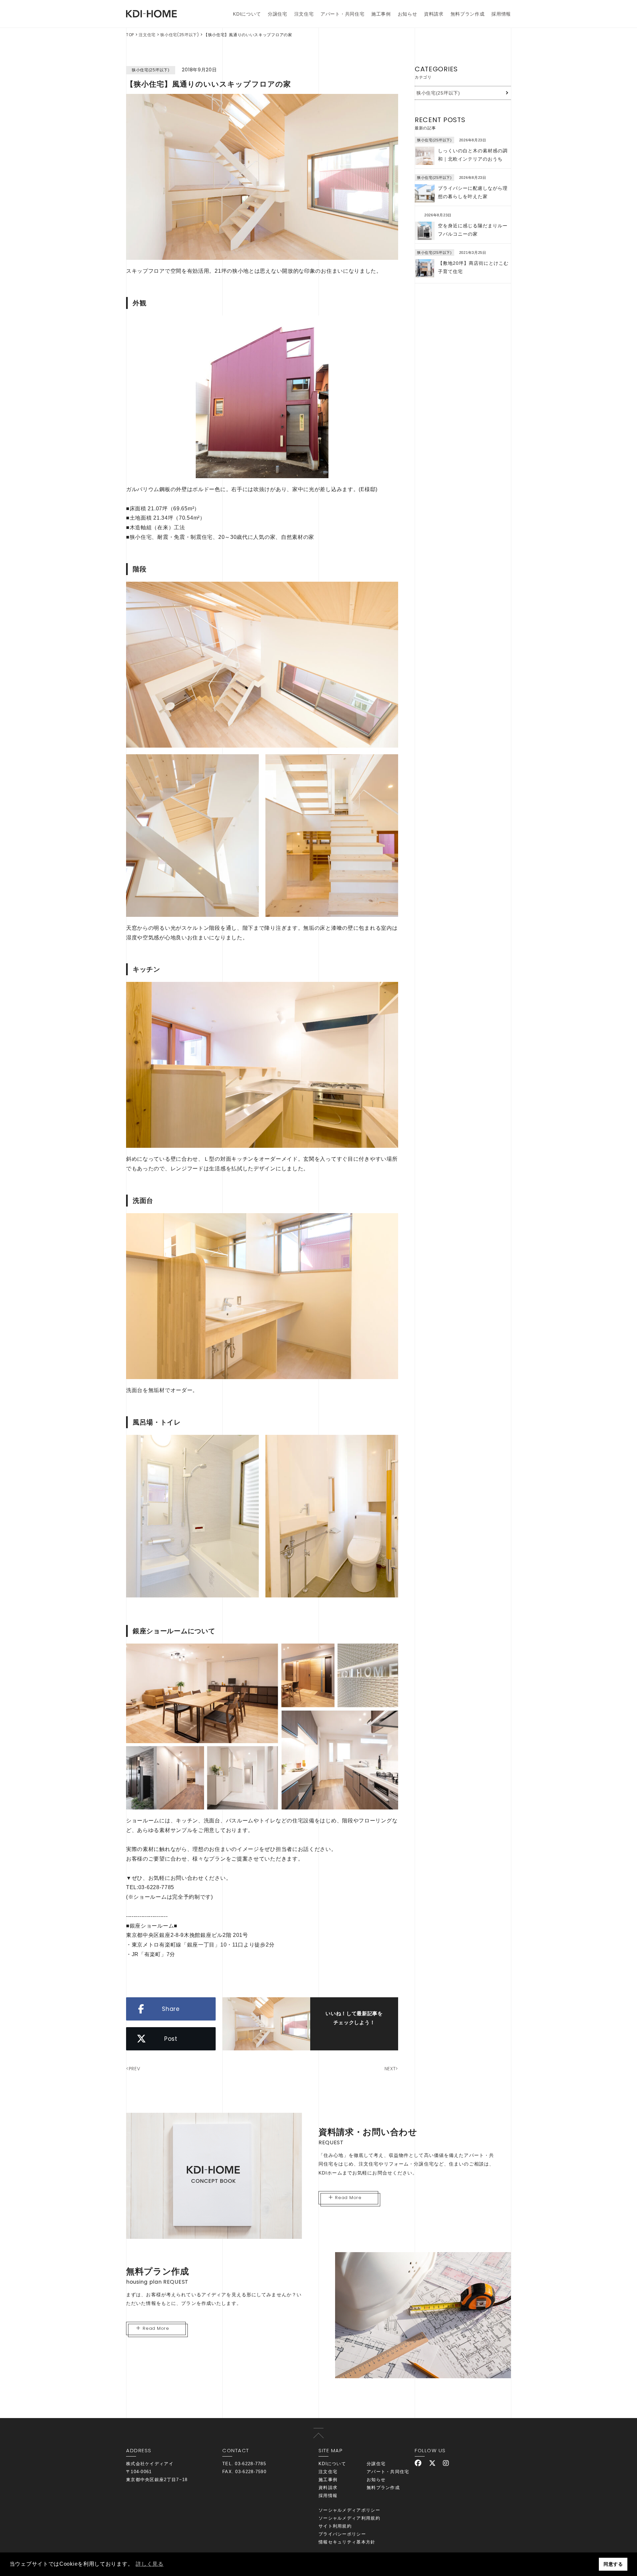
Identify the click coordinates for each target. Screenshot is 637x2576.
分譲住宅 (278, 14)
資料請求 (434, 14)
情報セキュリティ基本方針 (347, 2542)
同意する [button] (613, 2564)
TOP (130, 35)
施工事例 (381, 14)
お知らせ (408, 14)
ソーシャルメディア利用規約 (349, 2518)
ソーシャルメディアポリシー (349, 2510)
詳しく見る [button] (150, 2564)
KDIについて (247, 14)
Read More (348, 2198)
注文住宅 (304, 14)
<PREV (133, 2069)
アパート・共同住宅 (342, 14)
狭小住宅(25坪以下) (180, 35)
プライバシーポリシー (342, 2534)
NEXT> (391, 2069)
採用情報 (501, 14)
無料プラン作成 (468, 14)
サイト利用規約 (335, 2526)
